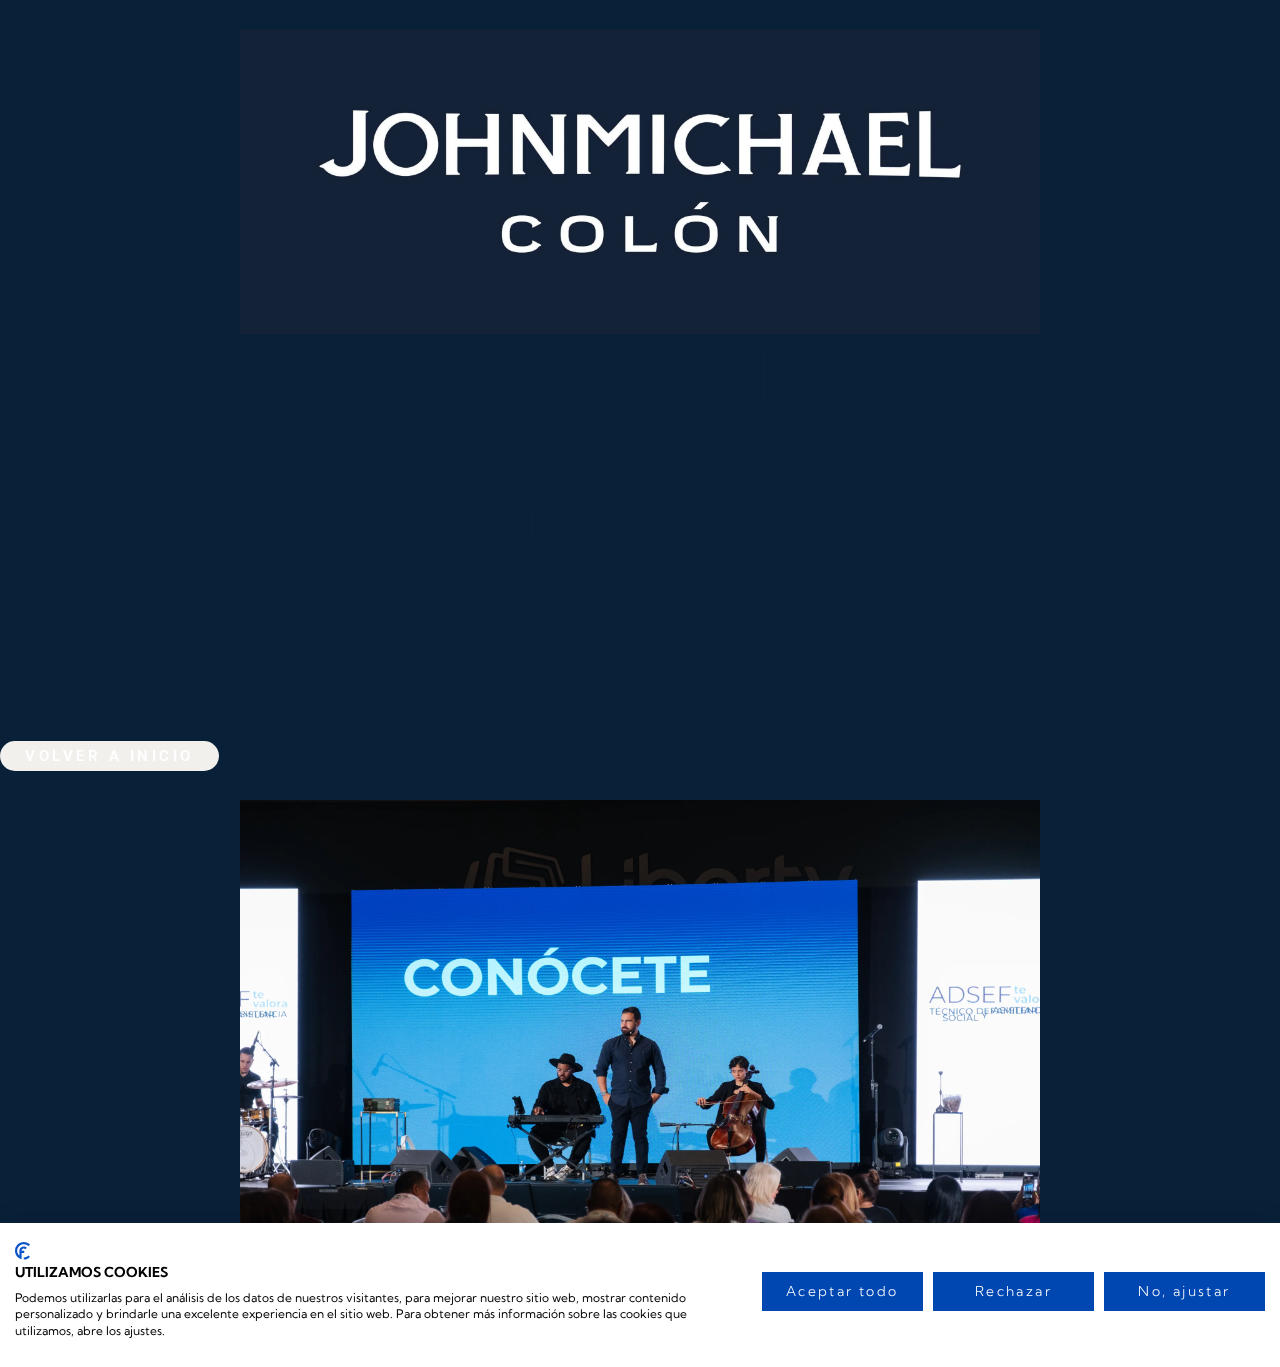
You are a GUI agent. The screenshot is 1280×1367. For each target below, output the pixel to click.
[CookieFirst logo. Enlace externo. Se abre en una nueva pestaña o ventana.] (22, 1251)
